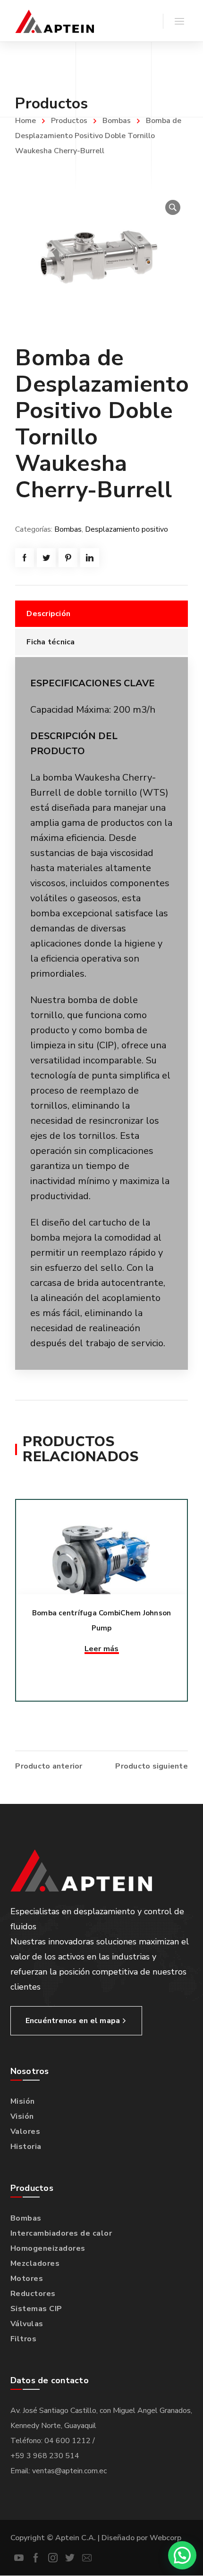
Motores (27, 2279)
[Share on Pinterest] (68, 558)
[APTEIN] (55, 21)
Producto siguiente (152, 1766)
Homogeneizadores (48, 2248)
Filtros (24, 2339)
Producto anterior (49, 1766)
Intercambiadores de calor (61, 2233)
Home (25, 121)
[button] (173, 207)
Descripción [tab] (48, 614)
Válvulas (27, 2324)
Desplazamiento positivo (127, 529)
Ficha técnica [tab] (51, 642)
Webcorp (165, 2538)
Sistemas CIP (36, 2309)
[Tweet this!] (46, 558)
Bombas (117, 121)
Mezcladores (35, 2263)
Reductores (33, 2294)
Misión (23, 2101)
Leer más (102, 1649)
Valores (25, 2132)
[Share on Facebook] (25, 558)
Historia (26, 2147)
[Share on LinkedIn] (90, 558)
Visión (22, 2116)
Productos (69, 121)
